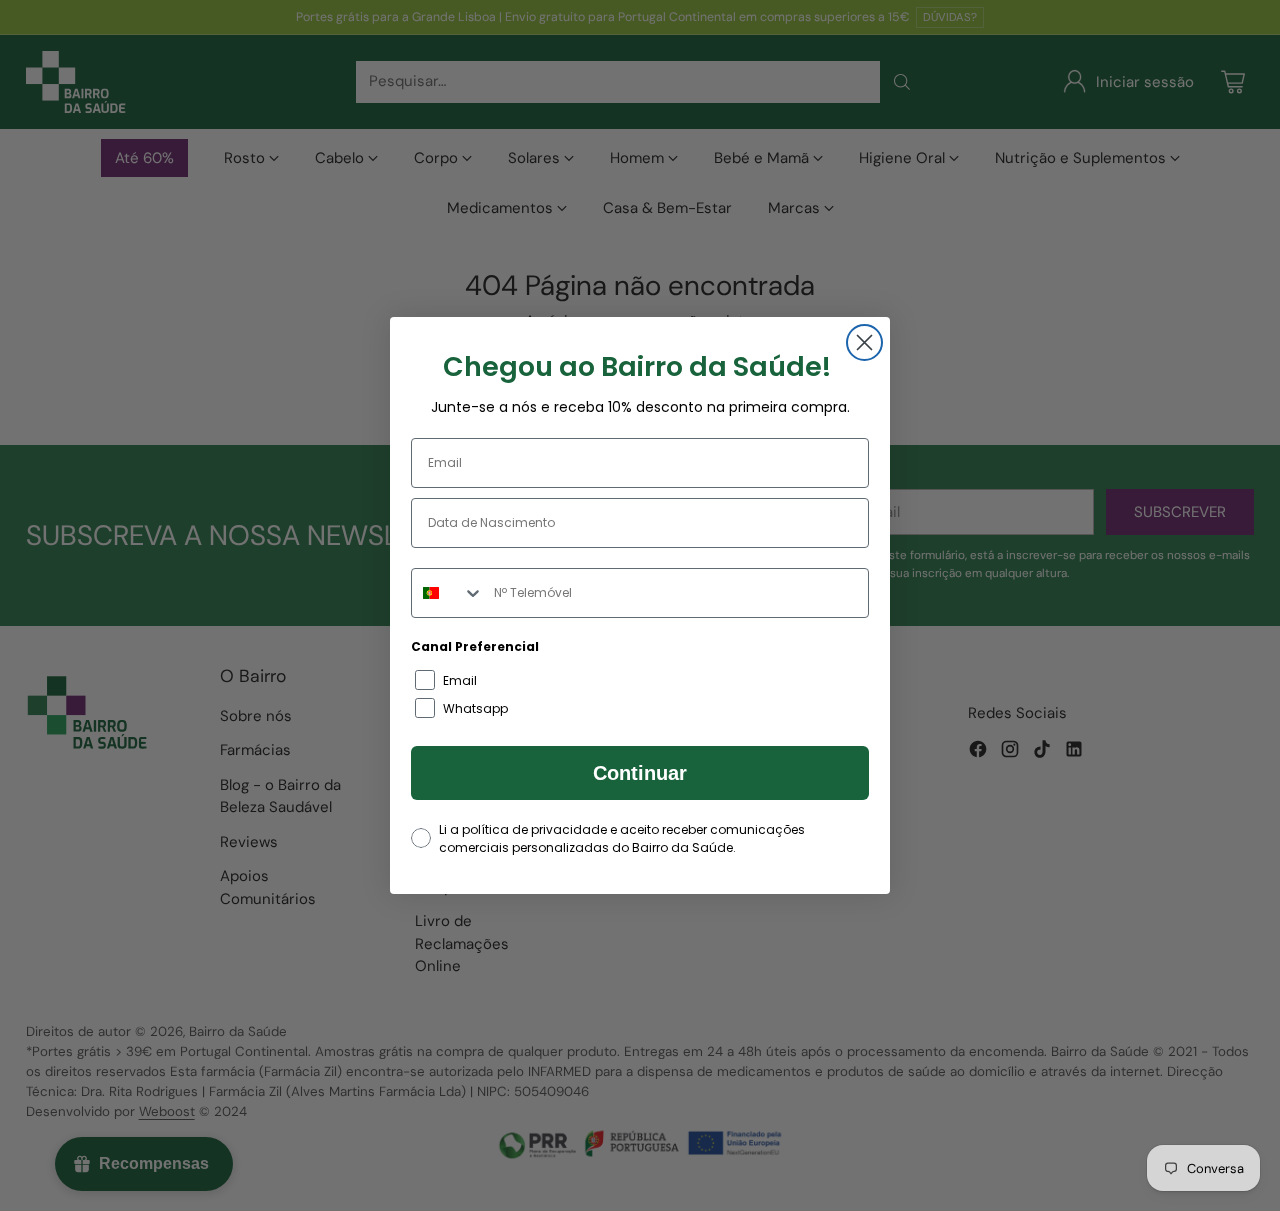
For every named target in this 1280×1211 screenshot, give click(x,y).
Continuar (640, 773)
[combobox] (448, 593)
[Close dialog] (864, 342)
